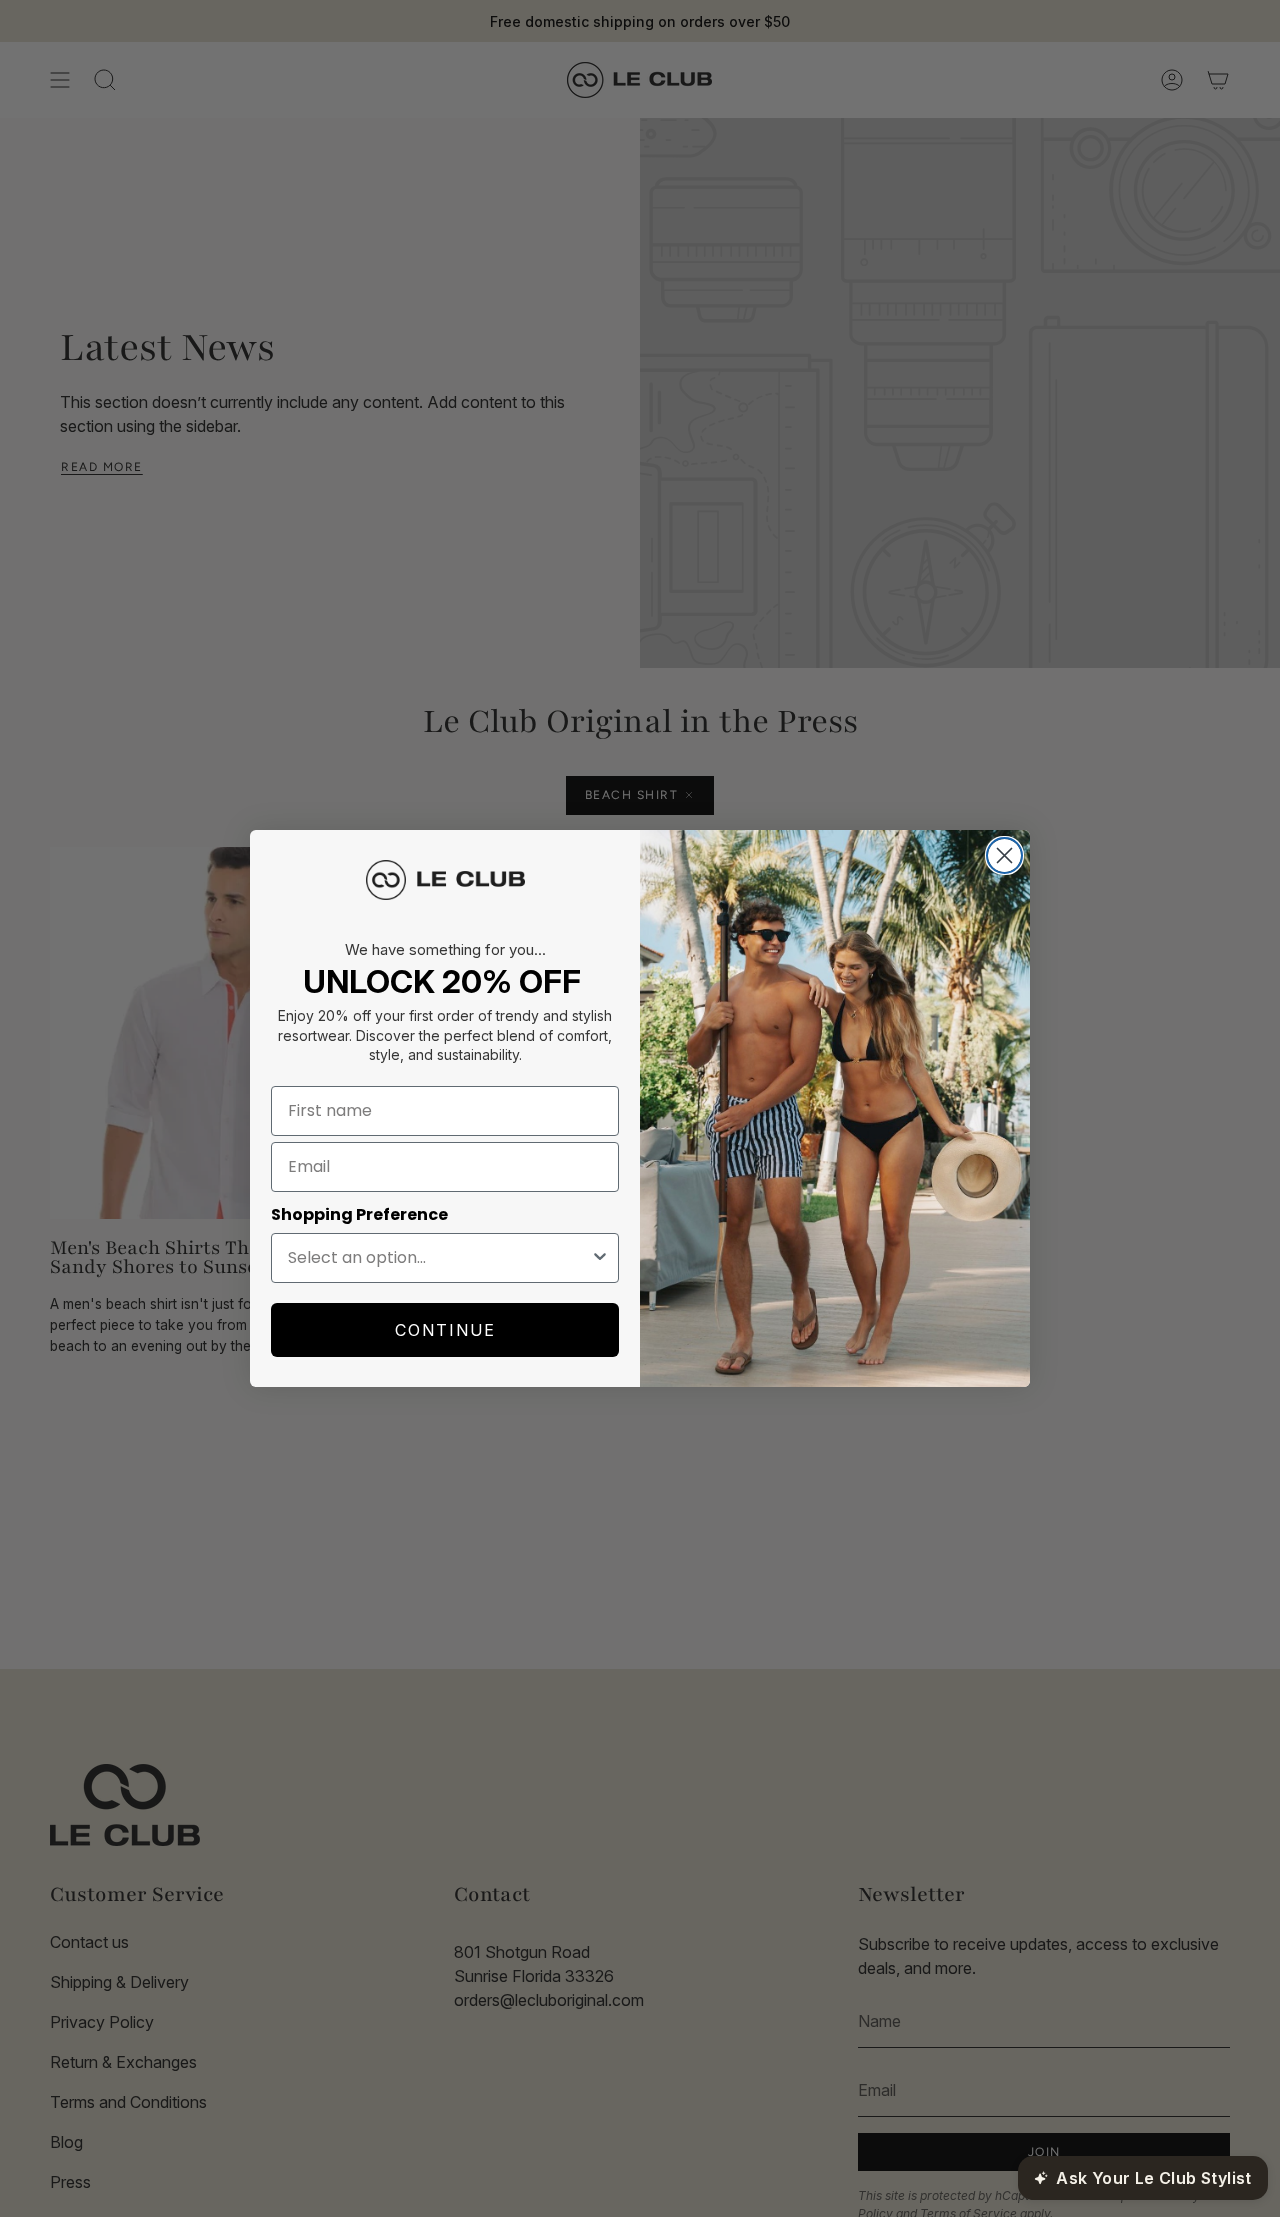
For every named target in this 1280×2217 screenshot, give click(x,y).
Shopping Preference (359, 1214)
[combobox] (439, 1258)
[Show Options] (600, 1258)
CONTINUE (445, 1330)
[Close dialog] (1004, 855)
